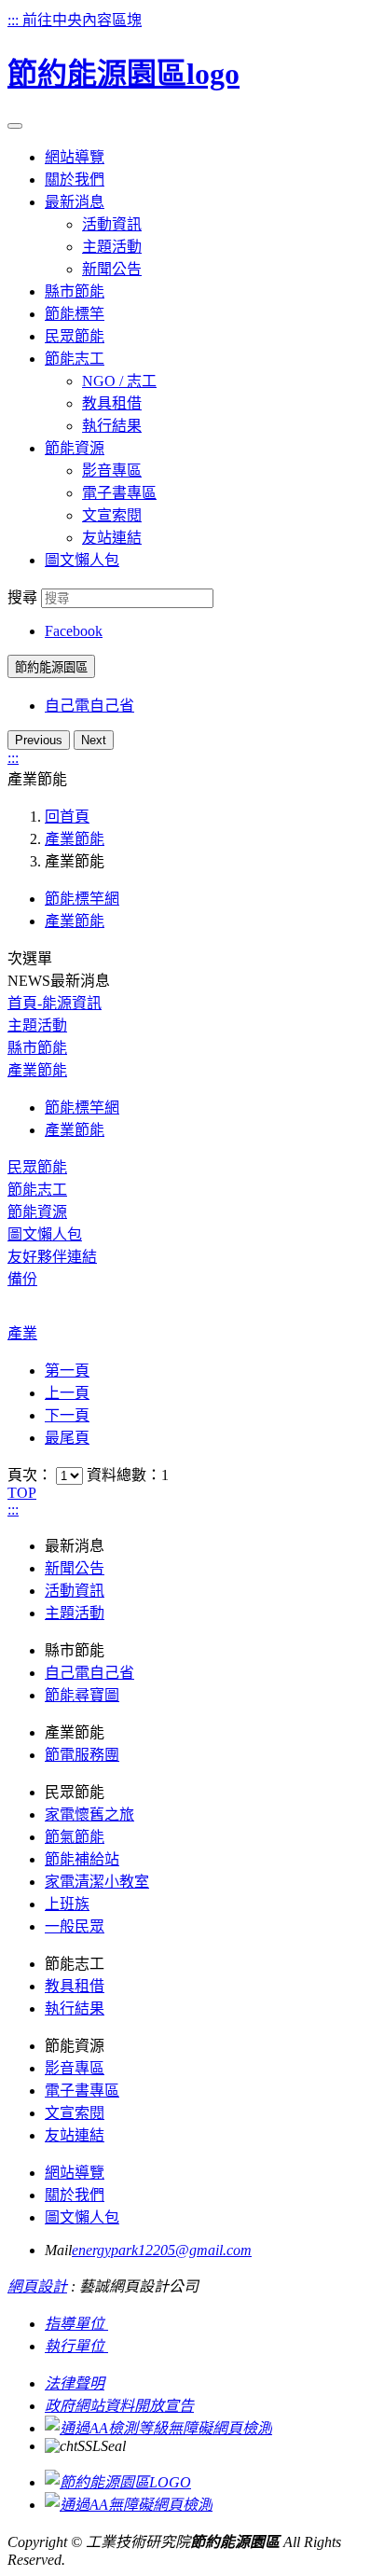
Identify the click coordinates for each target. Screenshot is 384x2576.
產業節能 (75, 839)
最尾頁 (67, 1438)
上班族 (67, 1904)
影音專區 (112, 471)
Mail (58, 2250)
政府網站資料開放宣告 (119, 2406)
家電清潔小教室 (97, 1882)
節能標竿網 (82, 899)
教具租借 (112, 403)
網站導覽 (75, 2173)
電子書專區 (119, 493)
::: (15, 20)
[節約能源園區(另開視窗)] (118, 2482)
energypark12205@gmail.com (162, 2250)
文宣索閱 (112, 515)
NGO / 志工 (119, 381)
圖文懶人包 (45, 1234)
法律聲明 (75, 2383)
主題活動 (112, 247)
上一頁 (67, 1393)
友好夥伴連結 (52, 1257)
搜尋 (22, 597)
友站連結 (112, 538)
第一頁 (67, 1371)
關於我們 (75, 2195)
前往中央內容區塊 (82, 20)
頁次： (32, 1475)
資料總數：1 (128, 1475)
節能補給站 (82, 1859)
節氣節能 (75, 1837)
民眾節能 (37, 1167)
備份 (22, 1279)
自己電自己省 (89, 706)
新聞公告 (112, 269)
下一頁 (67, 1415)
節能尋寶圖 (82, 1695)
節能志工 (37, 1190)
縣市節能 (37, 1048)
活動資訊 (112, 224)
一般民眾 (75, 1926)
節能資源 (37, 1212)
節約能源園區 (51, 667)
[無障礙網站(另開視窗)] (158, 2428)
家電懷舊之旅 (89, 1814)
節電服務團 (82, 1755)
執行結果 (112, 426)
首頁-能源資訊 (55, 1003)
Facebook (74, 631)
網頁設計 (37, 2286)
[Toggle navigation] (15, 126)
